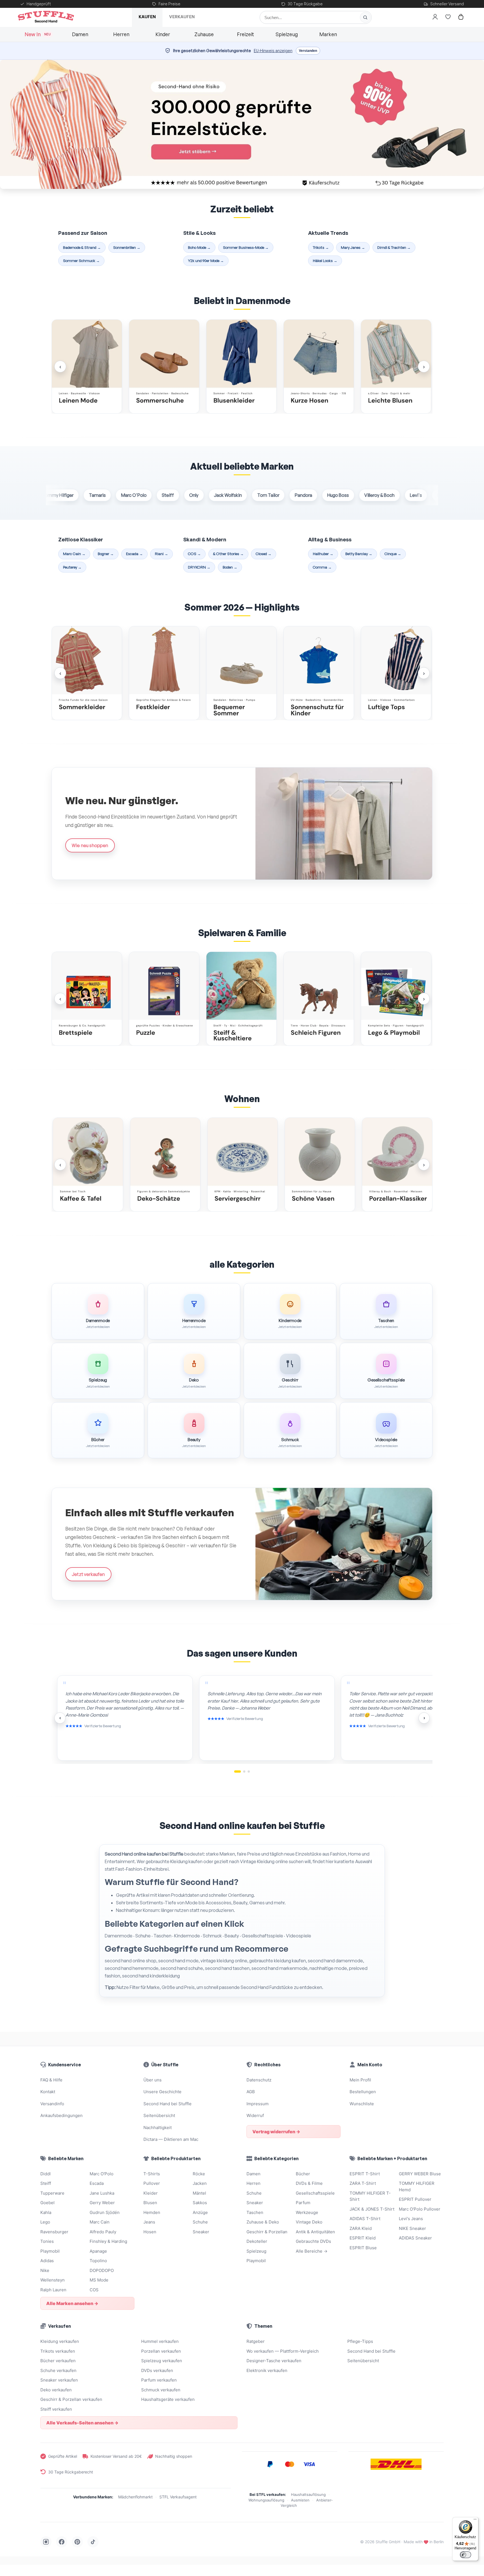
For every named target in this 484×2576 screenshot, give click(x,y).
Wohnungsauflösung (266, 2500)
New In (38, 34)
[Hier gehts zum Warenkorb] (461, 17)
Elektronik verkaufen (267, 2370)
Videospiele (299, 1936)
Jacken (200, 2183)
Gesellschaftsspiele (262, 1936)
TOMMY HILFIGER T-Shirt (370, 2196)
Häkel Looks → (325, 260)
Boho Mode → (199, 247)
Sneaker (201, 2232)
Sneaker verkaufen (59, 2380)
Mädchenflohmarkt (135, 2497)
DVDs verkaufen (157, 2370)
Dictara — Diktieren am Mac (171, 2139)
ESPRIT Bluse (363, 2248)
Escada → (134, 554)
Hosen (150, 2232)
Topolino (98, 2261)
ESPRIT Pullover (415, 2199)
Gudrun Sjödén (105, 2212)
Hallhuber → (323, 554)
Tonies (47, 2241)
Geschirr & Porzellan (267, 2232)
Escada (97, 2183)
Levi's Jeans (411, 2219)
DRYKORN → (199, 567)
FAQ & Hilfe (51, 2080)
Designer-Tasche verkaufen (274, 2361)
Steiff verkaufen (56, 2409)
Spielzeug (287, 34)
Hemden (152, 2212)
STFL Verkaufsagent (178, 2497)
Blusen (150, 2203)
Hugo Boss (295, 495)
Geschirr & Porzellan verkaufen (71, 2399)
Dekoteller (257, 2241)
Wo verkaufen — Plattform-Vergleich (283, 2351)
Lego (45, 2222)
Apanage (98, 2251)
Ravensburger (54, 2232)
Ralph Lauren (53, 2290)
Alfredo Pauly (103, 2232)
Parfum (303, 2203)
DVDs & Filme (309, 2183)
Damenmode (119, 1936)
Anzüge (200, 2212)
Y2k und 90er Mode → (206, 260)
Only (150, 495)
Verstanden (308, 51)
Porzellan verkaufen (161, 2351)
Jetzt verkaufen (88, 1574)
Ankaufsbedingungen (61, 2115)
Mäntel (199, 2193)
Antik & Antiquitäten (315, 2232)
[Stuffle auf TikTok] (93, 2542)
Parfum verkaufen (159, 2380)
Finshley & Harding (108, 2241)
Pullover (152, 2183)
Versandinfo (52, 2104)
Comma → (322, 567)
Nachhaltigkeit (158, 2128)
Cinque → (393, 554)
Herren (121, 34)
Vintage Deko (309, 2222)
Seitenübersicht (159, 2115)
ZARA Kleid (361, 2228)
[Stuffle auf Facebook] (62, 2542)
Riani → (161, 554)
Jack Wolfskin (184, 495)
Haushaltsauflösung (308, 2494)
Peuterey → (72, 567)
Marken (328, 34)
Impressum (258, 2104)
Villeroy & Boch (336, 495)
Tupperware (433, 495)
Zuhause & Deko (263, 2222)
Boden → (230, 567)
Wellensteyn (53, 2280)
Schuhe (143, 1936)
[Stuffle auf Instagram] (46, 2542)
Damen (80, 34)
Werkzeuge (307, 2212)
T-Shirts (152, 2174)
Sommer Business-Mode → (246, 247)
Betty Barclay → (359, 554)
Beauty (232, 1936)
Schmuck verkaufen (161, 2390)
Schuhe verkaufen (58, 2370)
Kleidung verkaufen (60, 2341)
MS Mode (99, 2280)
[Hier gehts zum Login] (435, 17)
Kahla (46, 2212)
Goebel (47, 2203)
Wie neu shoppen (90, 845)
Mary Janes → (353, 247)
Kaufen (147, 17)
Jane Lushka (102, 2193)
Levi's (372, 495)
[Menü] (475, 2521)
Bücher (303, 2174)
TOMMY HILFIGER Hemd (417, 2187)
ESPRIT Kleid (363, 2238)
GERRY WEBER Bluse (420, 2174)
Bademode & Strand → (82, 247)
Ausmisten (300, 2500)
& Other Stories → (228, 554)
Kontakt (48, 2092)
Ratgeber (256, 2341)
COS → (194, 554)
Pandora (260, 495)
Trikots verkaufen (58, 2351)
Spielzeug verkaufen (162, 2361)
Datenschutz (259, 2080)
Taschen (162, 1936)
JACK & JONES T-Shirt (372, 2209)
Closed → (264, 554)
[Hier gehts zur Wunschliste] (448, 17)
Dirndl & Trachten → (394, 247)
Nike (45, 2270)
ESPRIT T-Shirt (365, 2174)
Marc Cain (100, 2222)
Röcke (199, 2174)
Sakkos (200, 2203)
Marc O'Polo (90, 495)
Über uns (153, 2080)
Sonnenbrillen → (127, 247)
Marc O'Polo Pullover (420, 2209)
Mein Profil (360, 2080)
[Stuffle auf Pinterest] (77, 2542)
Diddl (46, 2174)
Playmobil (50, 2251)
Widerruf (255, 2115)
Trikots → (321, 247)
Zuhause (204, 34)
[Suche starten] (365, 17)
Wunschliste (362, 2104)
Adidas (47, 2261)
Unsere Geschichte (162, 2092)
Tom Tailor (224, 495)
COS (94, 2290)
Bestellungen (363, 2092)
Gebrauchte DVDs (313, 2241)
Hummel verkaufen (160, 2341)
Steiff (124, 495)
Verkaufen (182, 17)
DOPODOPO (102, 2270)
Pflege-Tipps (360, 2341)
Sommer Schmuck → (81, 260)
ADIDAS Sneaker (415, 2238)
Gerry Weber (102, 2203)
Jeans (149, 2222)
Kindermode (187, 1936)
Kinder (163, 34)
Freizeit (246, 34)
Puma (399, 495)
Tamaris (53, 495)
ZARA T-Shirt (363, 2183)
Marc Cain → (74, 554)
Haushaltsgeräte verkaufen (168, 2399)
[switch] (466, 2555)
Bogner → (106, 554)
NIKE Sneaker (412, 2228)
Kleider (151, 2193)
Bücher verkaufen (58, 2361)
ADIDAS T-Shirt (365, 2219)
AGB (251, 2092)
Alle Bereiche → (312, 2251)
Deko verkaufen (56, 2390)
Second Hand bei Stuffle (167, 2104)
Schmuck (212, 1936)
